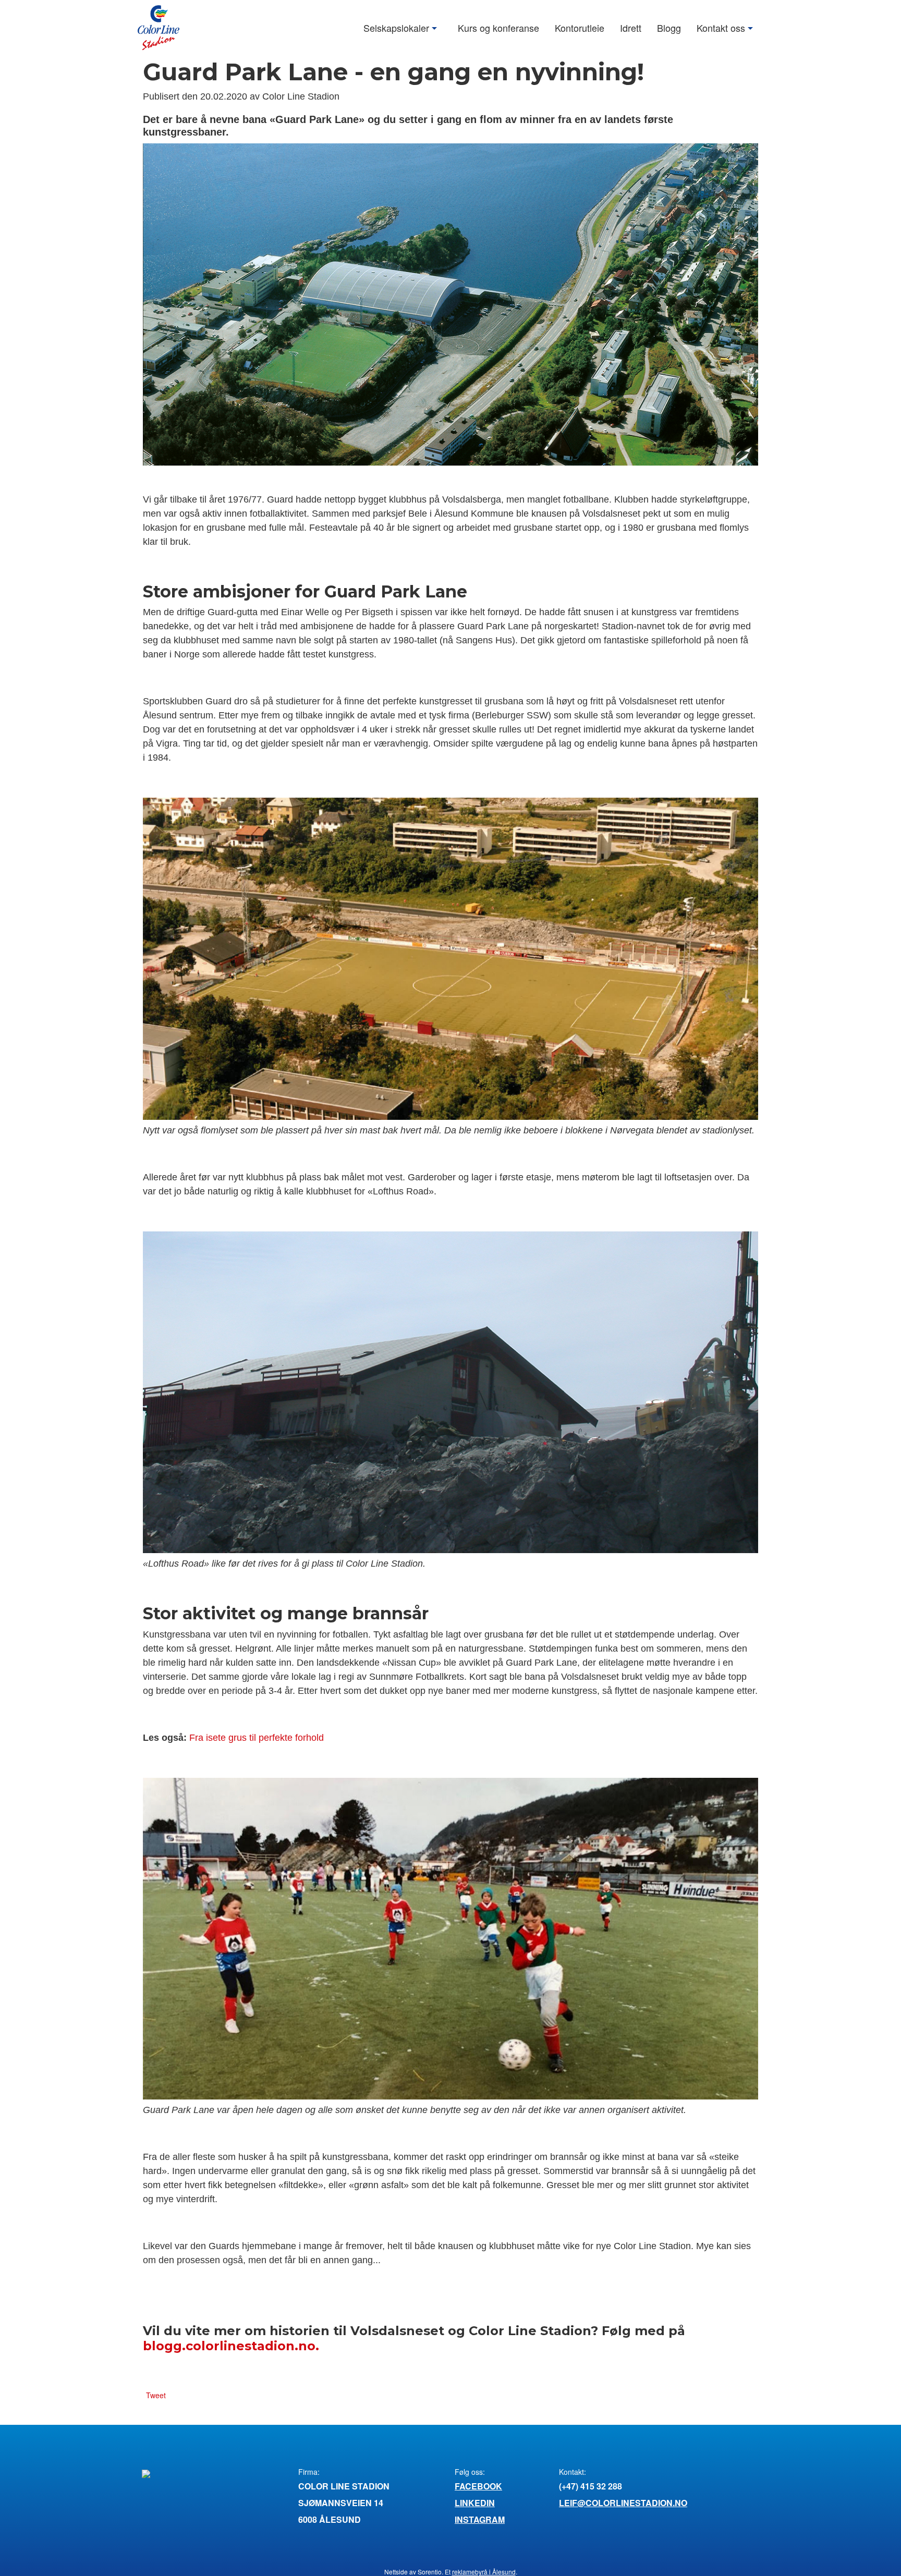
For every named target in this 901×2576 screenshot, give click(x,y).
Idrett (631, 27)
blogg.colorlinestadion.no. (231, 2346)
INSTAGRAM (480, 2519)
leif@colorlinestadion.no (623, 2503)
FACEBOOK (478, 2486)
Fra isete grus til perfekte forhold (257, 1738)
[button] (436, 28)
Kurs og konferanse (498, 27)
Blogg (669, 27)
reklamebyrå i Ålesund (484, 2572)
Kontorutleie (580, 27)
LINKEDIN (475, 2503)
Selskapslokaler (396, 27)
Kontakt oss (721, 27)
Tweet (156, 2395)
